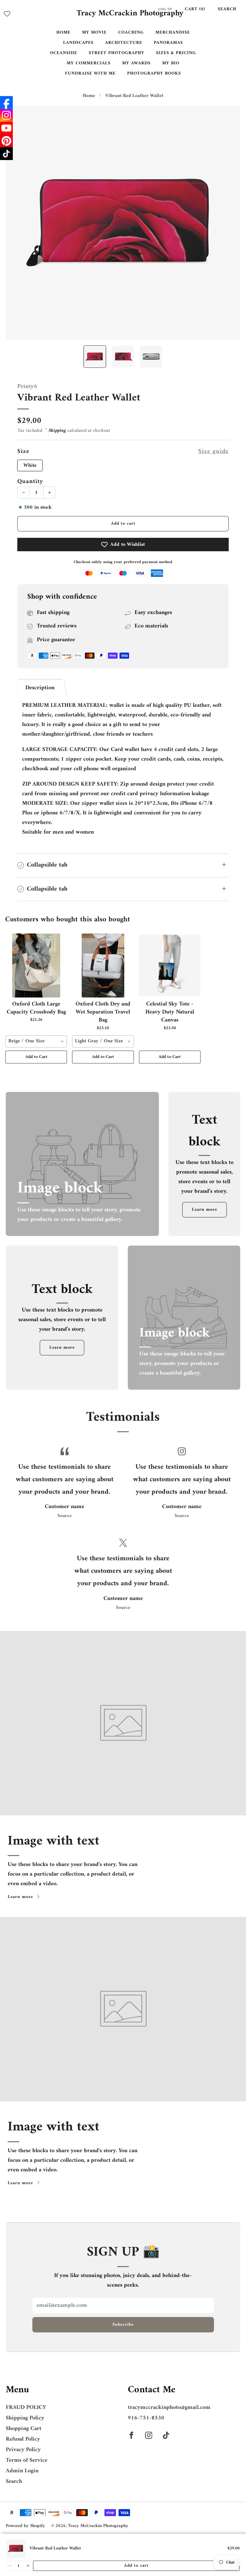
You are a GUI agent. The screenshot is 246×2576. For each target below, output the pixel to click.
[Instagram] (6, 115)
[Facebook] (6, 102)
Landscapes (78, 43)
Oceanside (64, 53)
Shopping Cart (24, 2429)
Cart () (195, 9)
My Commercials (89, 63)
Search (227, 9)
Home (63, 32)
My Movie (94, 32)
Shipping (57, 431)
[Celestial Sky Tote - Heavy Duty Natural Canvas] (170, 965)
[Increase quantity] (27, 2566)
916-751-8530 (146, 2418)
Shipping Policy (25, 2418)
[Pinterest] (6, 141)
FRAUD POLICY (26, 2407)
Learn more (205, 1210)
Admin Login (22, 2471)
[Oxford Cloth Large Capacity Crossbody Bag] (36, 965)
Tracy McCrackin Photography (130, 14)
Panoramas (168, 43)
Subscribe (123, 2325)
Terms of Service (27, 2460)
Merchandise (173, 32)
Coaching (131, 32)
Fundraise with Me (90, 73)
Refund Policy (23, 2439)
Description (40, 688)
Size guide (213, 452)
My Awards (136, 63)
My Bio (171, 63)
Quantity (30, 481)
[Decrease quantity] (9, 2566)
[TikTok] (6, 154)
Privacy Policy (23, 2450)
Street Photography (117, 53)
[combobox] (36, 1041)
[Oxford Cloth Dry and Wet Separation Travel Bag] (103, 965)
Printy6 (27, 387)
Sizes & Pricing (176, 53)
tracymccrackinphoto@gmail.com (169, 2407)
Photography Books (154, 73)
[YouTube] (6, 128)
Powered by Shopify (25, 2526)
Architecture (124, 43)
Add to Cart (36, 1057)
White (30, 465)
